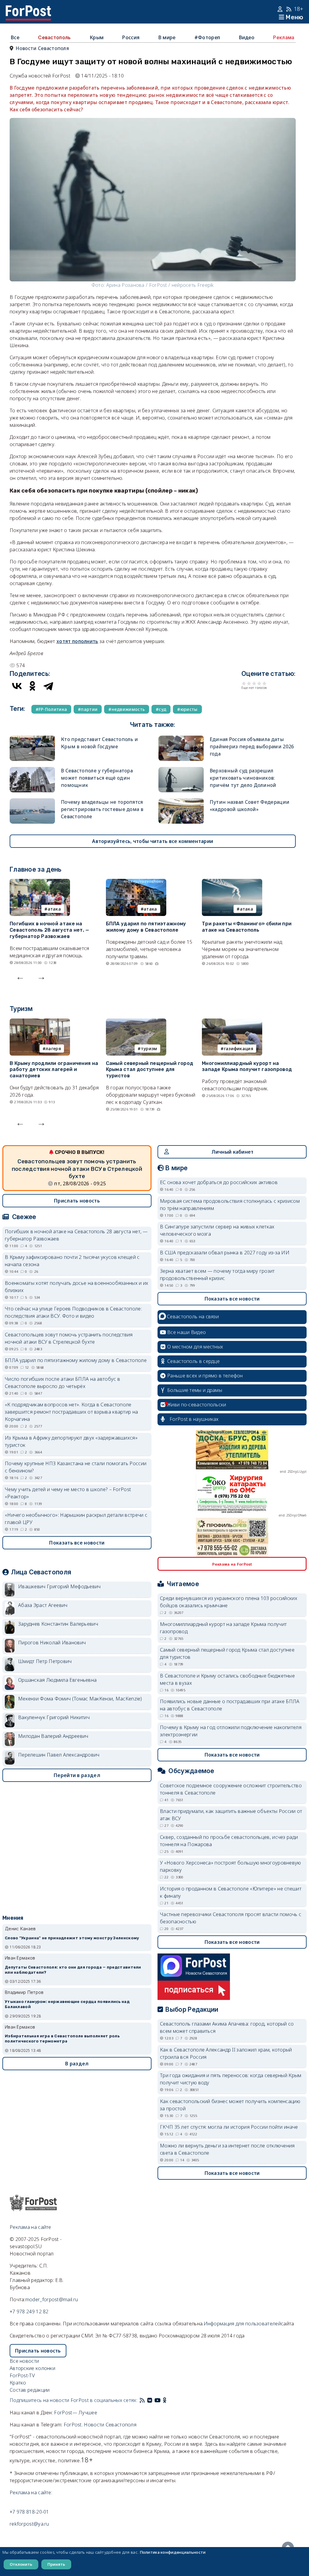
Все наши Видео (186, 1332)
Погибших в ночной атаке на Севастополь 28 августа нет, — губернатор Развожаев (49, 930)
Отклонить (21, 2564)
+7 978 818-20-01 (29, 2512)
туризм (149, 1049)
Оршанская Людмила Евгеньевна (57, 1680)
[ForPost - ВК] (150, 2400)
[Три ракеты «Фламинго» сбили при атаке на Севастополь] (232, 882)
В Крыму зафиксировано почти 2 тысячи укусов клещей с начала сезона (72, 1261)
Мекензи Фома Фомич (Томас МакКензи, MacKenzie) (80, 1699)
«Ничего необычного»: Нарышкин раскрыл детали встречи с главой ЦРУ (76, 1519)
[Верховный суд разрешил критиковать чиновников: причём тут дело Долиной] (181, 771)
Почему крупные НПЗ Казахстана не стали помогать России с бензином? (76, 1467)
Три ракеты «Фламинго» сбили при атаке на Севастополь (247, 927)
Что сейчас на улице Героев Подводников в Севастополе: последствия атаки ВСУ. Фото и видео (73, 1312)
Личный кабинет (233, 1152)
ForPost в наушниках (194, 1419)
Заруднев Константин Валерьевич (58, 1624)
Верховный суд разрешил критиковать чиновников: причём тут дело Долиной (243, 778)
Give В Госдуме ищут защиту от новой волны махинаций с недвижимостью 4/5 (259, 683)
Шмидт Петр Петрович (45, 1661)
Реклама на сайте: (31, 2492)
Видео (247, 37)
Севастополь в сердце (193, 1361)
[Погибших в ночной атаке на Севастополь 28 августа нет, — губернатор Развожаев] (40, 882)
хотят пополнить (77, 641)
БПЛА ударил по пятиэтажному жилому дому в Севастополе (146, 927)
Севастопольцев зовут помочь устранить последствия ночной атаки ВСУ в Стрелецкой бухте (77, 1169)
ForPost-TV (22, 2375)
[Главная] (28, 9)
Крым (97, 37)
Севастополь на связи (193, 1317)
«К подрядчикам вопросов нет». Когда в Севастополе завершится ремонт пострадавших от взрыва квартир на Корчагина (71, 1412)
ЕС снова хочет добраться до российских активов (219, 1182)
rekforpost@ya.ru (29, 2524)
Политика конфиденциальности (173, 2552)
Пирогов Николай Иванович (52, 1643)
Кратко (18, 2383)
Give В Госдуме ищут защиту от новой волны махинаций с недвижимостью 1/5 (244, 683)
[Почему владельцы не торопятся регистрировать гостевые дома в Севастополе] (32, 802)
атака (54, 909)
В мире (167, 37)
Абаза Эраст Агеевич (43, 1605)
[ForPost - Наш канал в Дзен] (169, 2400)
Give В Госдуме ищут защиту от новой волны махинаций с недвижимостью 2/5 (249, 683)
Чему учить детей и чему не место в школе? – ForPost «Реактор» (68, 1493)
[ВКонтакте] (17, 686)
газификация (239, 1049)
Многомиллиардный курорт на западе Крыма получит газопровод (247, 1066)
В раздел (77, 2064)
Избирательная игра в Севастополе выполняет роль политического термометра (62, 2039)
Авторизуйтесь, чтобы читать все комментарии (153, 841)
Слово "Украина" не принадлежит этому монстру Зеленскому (72, 1938)
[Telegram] (48, 686)
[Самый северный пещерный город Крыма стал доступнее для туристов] (136, 1022)
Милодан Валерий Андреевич (53, 1736)
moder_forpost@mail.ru (52, 2299)
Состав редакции (30, 2390)
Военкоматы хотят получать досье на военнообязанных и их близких (77, 1287)
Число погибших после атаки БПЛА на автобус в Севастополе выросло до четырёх (62, 1383)
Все (15, 37)
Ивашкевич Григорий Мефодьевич (59, 1586)
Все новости (24, 2361)
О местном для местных (195, 1347)
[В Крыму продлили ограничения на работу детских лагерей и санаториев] (40, 1022)
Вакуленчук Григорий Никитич (54, 1717)
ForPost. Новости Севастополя (100, 2425)
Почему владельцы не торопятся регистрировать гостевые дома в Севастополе (102, 809)
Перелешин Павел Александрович (59, 1755)
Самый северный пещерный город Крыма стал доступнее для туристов (150, 1070)
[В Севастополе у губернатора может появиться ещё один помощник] (32, 771)
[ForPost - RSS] (142, 2400)
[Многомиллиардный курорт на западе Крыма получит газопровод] (232, 1022)
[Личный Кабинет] (281, 9)
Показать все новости (77, 1543)
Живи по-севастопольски (197, 1405)
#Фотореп (207, 37)
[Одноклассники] (33, 686)
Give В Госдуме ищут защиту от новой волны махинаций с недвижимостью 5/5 (264, 683)
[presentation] (20, 977)
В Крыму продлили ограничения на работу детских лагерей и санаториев (54, 1070)
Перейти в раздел (77, 1775)
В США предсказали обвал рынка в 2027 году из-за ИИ (225, 1253)
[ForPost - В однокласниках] (165, 2400)
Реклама (284, 37)
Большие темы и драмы (195, 1390)
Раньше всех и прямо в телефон (205, 1376)
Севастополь (54, 37)
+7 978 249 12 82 (29, 2311)
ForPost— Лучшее (76, 2413)
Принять (56, 2564)
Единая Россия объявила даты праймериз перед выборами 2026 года (252, 746)
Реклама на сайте (30, 2227)
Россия (131, 37)
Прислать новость (77, 1201)
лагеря (53, 1049)
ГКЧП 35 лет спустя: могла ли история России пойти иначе (229, 2127)
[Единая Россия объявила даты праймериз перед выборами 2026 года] (181, 739)
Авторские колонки (32, 2368)
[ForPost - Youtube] (158, 2400)
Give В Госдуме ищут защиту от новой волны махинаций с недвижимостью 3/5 (254, 683)
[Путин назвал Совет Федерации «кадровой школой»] (181, 802)
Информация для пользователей (242, 2324)
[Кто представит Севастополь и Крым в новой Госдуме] (32, 739)
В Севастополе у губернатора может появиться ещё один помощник (97, 778)
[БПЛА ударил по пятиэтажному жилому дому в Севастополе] (136, 882)
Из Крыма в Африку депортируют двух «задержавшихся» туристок (71, 1441)
